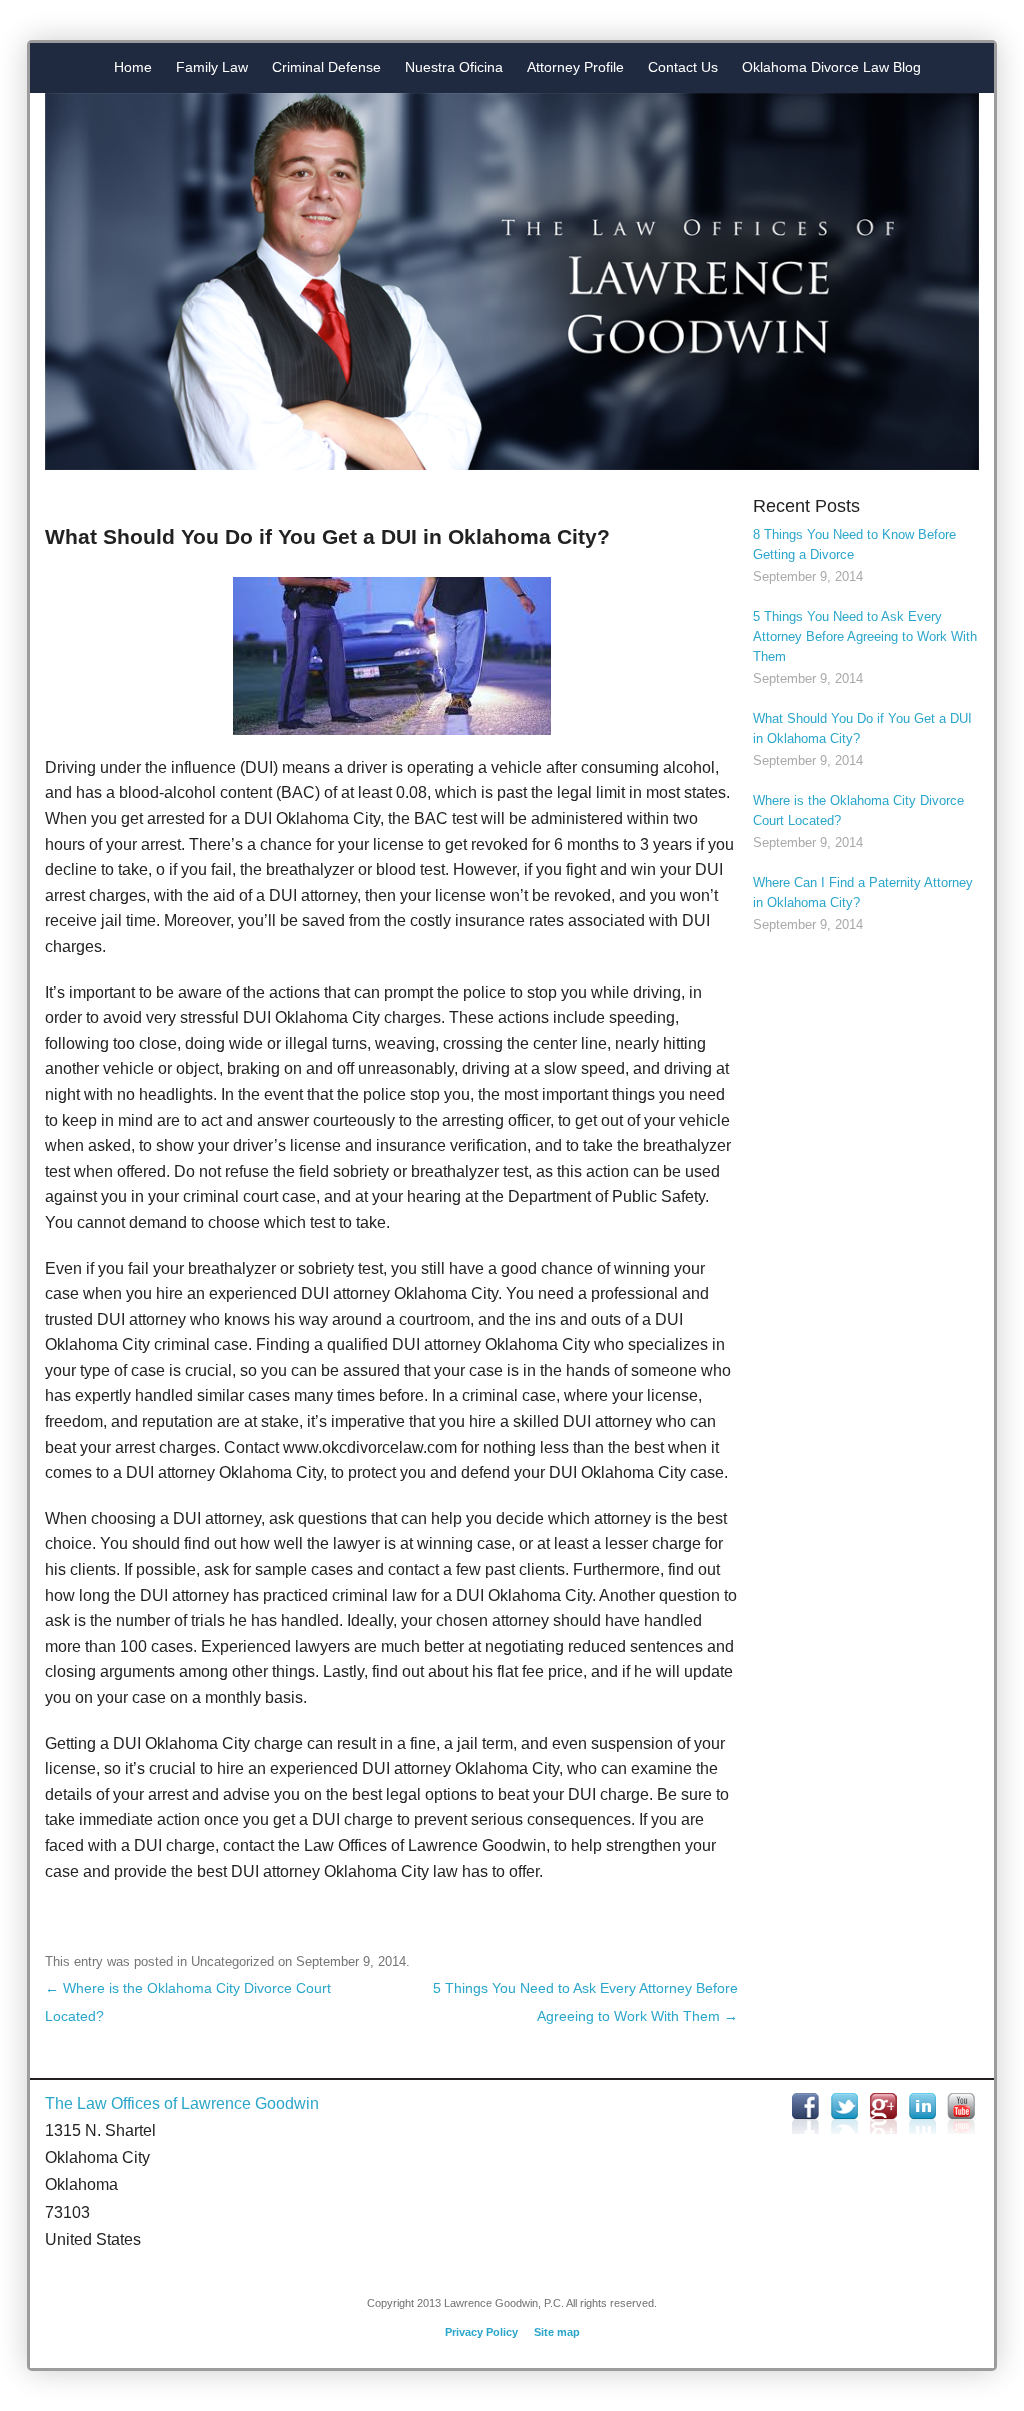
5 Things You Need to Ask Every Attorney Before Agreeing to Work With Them (865, 636)
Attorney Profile (575, 67)
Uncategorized (232, 1961)
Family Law (212, 67)
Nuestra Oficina (454, 67)
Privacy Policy (481, 2332)
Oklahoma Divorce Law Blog (831, 67)
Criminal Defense (326, 67)
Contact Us (683, 67)
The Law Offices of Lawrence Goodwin (182, 2103)
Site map (557, 2332)
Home (133, 67)
